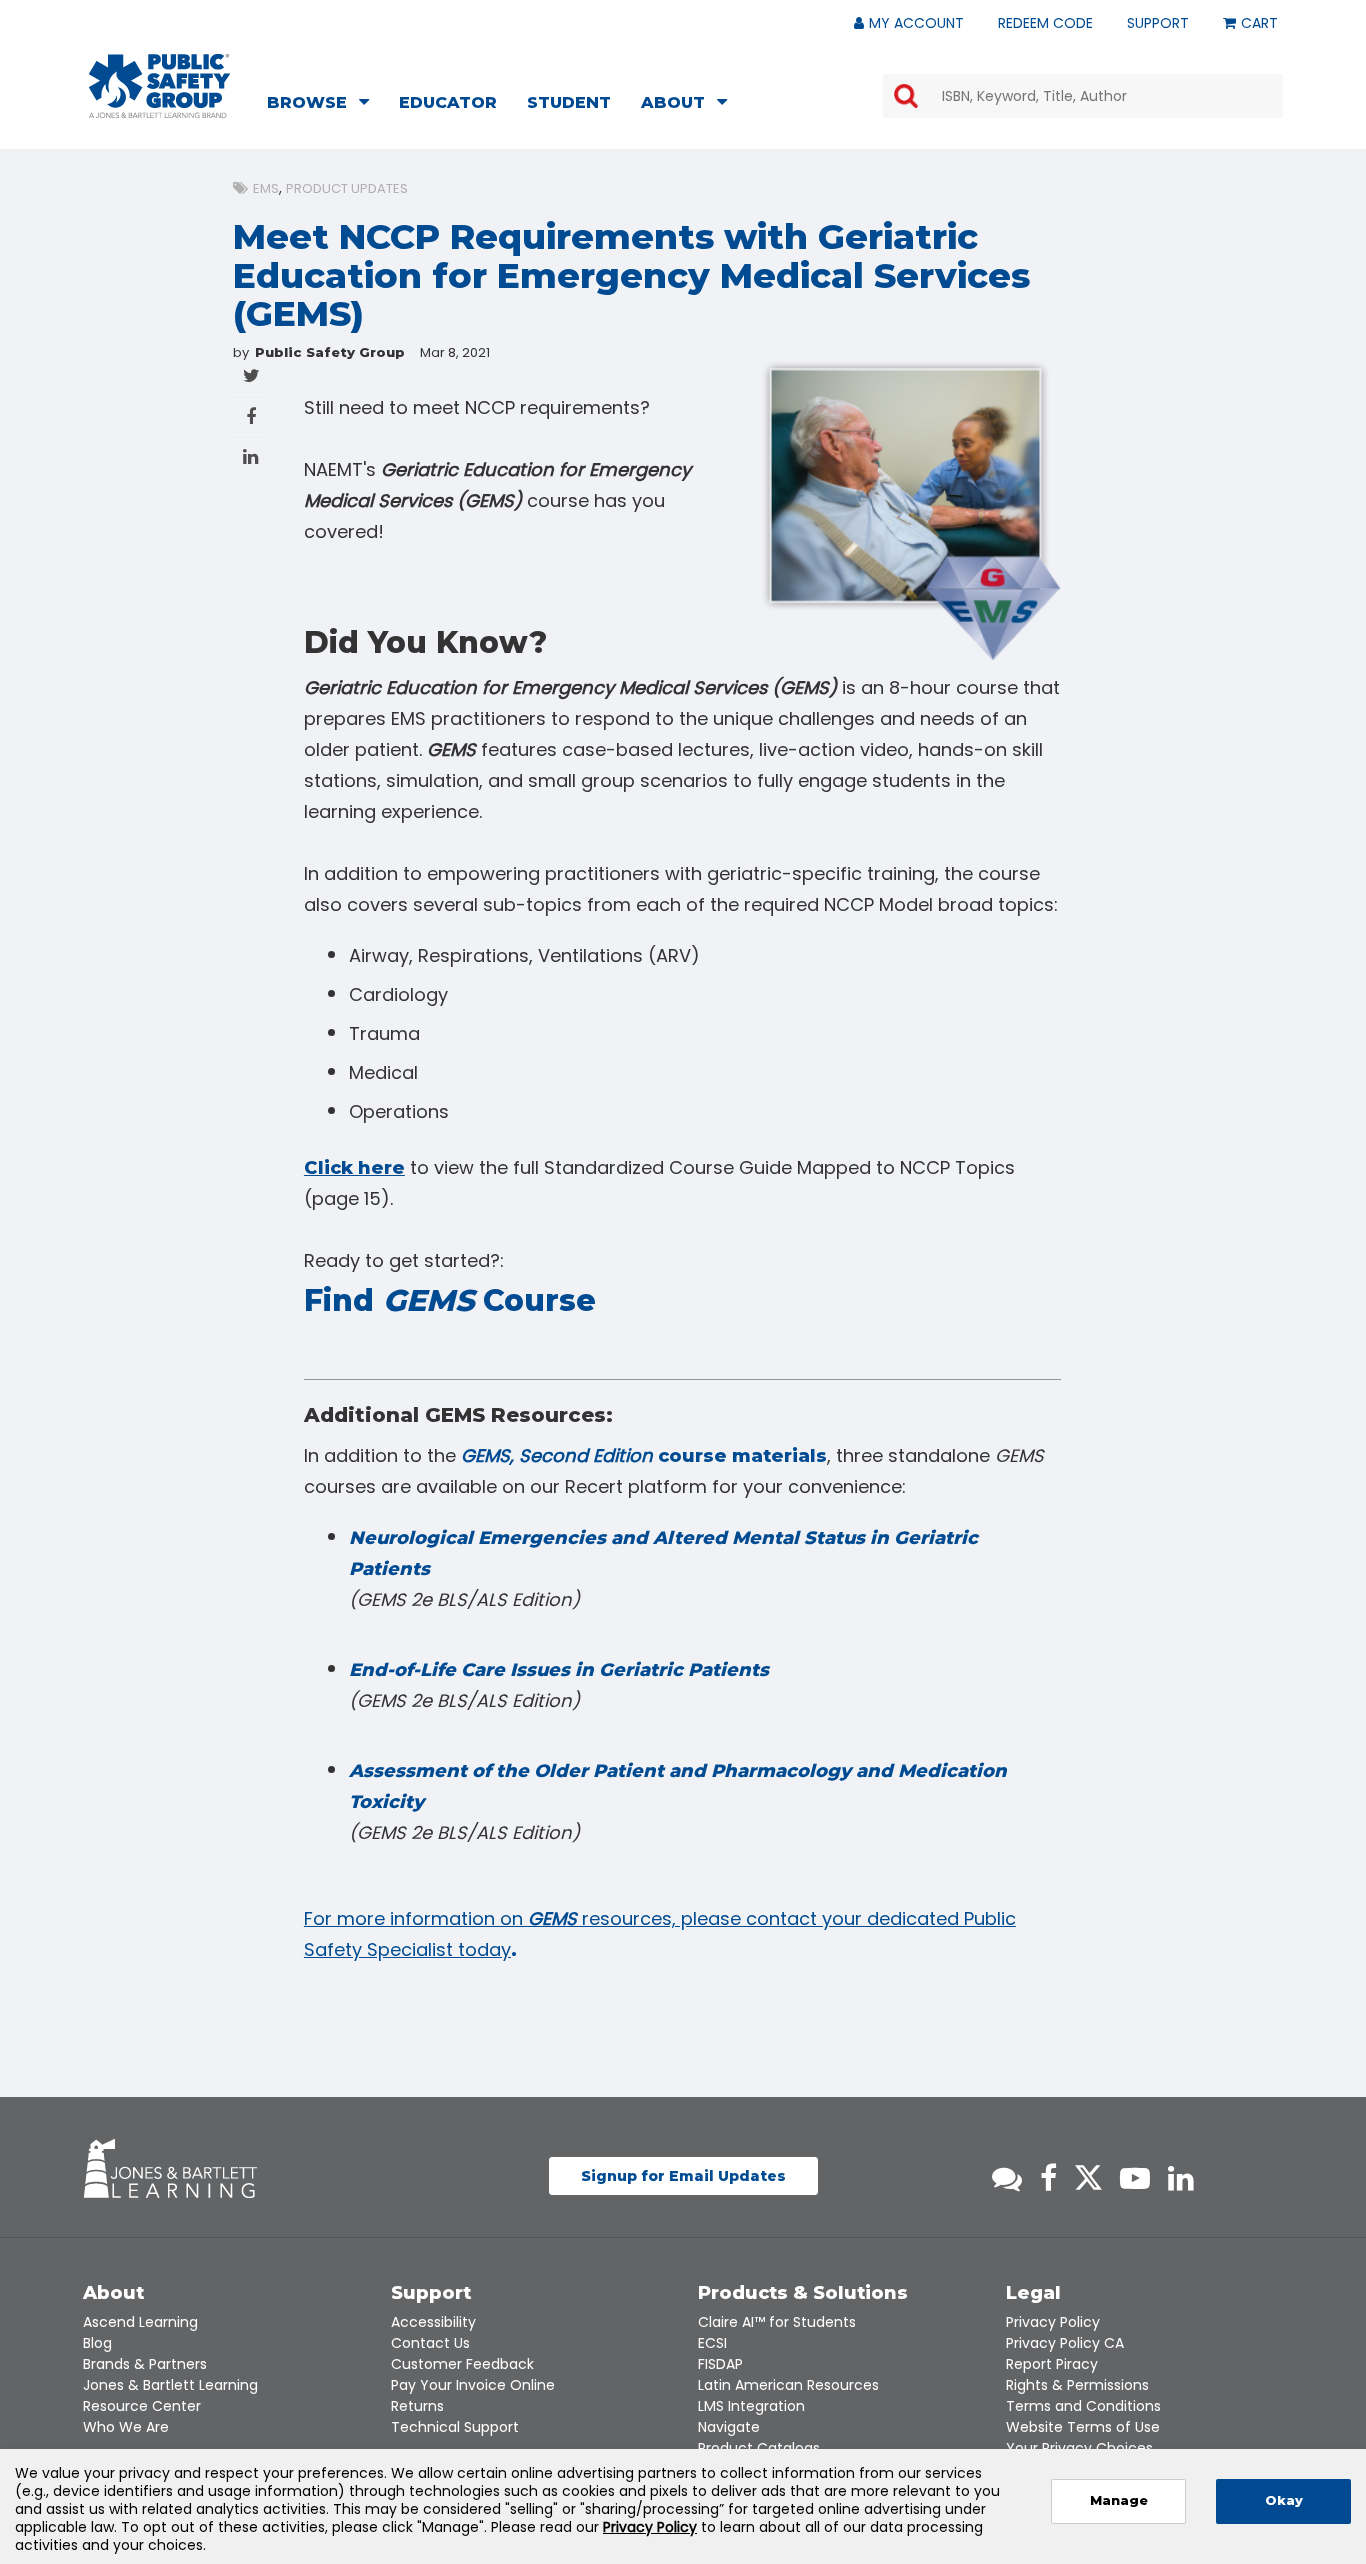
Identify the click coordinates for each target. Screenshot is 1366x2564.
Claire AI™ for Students (777, 2322)
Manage (1119, 2500)
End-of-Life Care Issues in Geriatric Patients (559, 1670)
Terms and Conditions (1083, 2406)
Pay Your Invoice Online (473, 2385)
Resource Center (142, 2406)
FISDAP (720, 2364)
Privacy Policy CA (1065, 2343)
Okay (1284, 2500)
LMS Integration (751, 2406)
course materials (644, 1456)
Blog (97, 2343)
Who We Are (126, 2427)
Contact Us (430, 2343)
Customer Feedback (462, 2364)
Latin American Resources (788, 2385)
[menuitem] (324, 105)
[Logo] (159, 86)
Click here (354, 1168)
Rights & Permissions (1077, 2385)
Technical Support (455, 2427)
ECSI (712, 2343)
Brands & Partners (145, 2364)
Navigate (729, 2427)
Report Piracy (1052, 2364)
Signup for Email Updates (683, 2176)
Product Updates (347, 188)
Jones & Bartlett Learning (170, 2385)
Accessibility (433, 2322)
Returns (417, 2406)
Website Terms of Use (1083, 2427)
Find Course (450, 1300)
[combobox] (1083, 96)
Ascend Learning (140, 2322)
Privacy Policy (1053, 2322)
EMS (266, 188)
